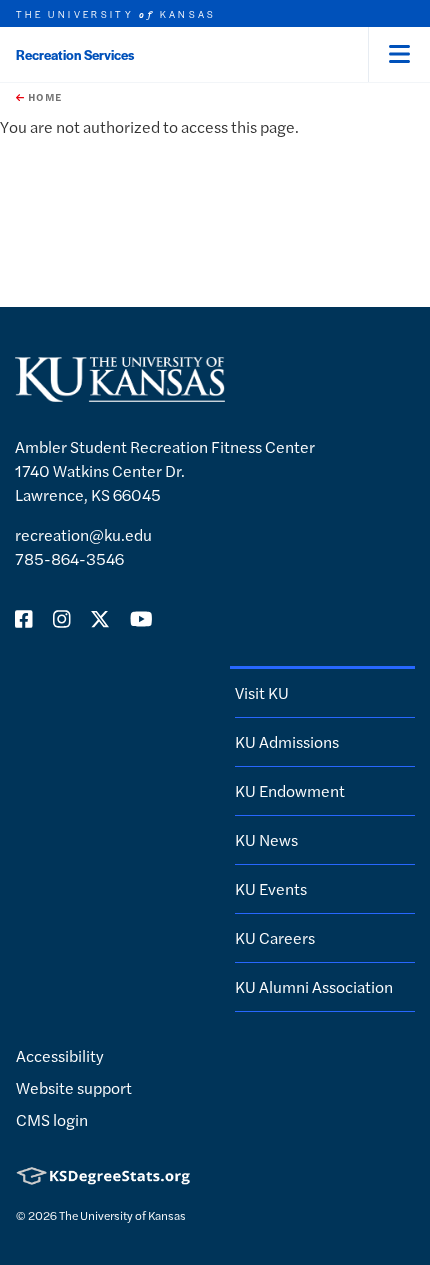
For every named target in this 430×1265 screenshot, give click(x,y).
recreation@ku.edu (83, 534)
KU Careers (275, 937)
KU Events (271, 888)
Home (43, 97)
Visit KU (262, 692)
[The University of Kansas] (120, 393)
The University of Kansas (122, 1215)
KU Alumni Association (314, 986)
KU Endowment (290, 790)
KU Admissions (287, 741)
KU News (266, 839)
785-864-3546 (69, 558)
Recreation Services (75, 54)
